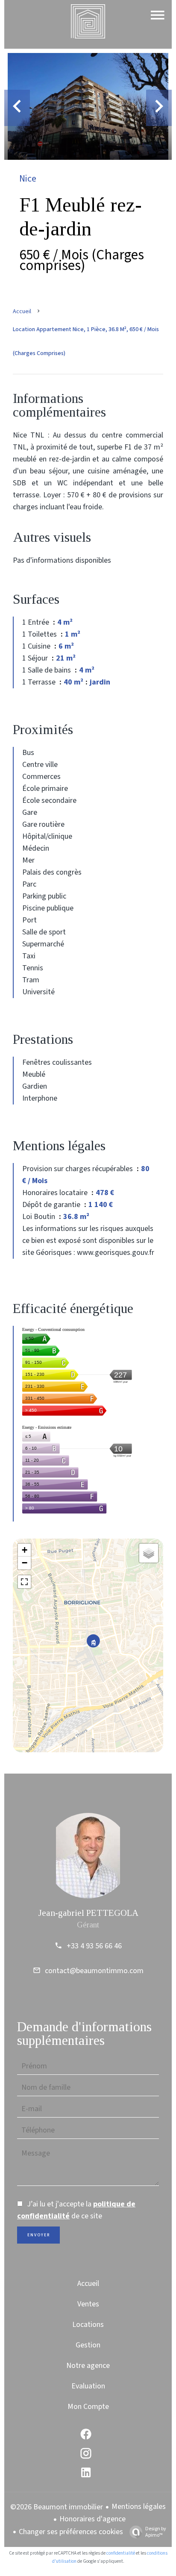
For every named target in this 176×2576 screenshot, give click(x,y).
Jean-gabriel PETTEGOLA (88, 1913)
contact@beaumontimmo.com (94, 1971)
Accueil (22, 311)
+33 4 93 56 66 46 (94, 1946)
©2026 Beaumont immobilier (57, 2507)
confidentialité (121, 2553)
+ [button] (25, 1550)
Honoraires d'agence (92, 2519)
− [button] (25, 1563)
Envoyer (39, 2235)
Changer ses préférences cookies (71, 2532)
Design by (156, 2532)
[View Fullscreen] (24, 1582)
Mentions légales (139, 2507)
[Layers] (149, 1553)
